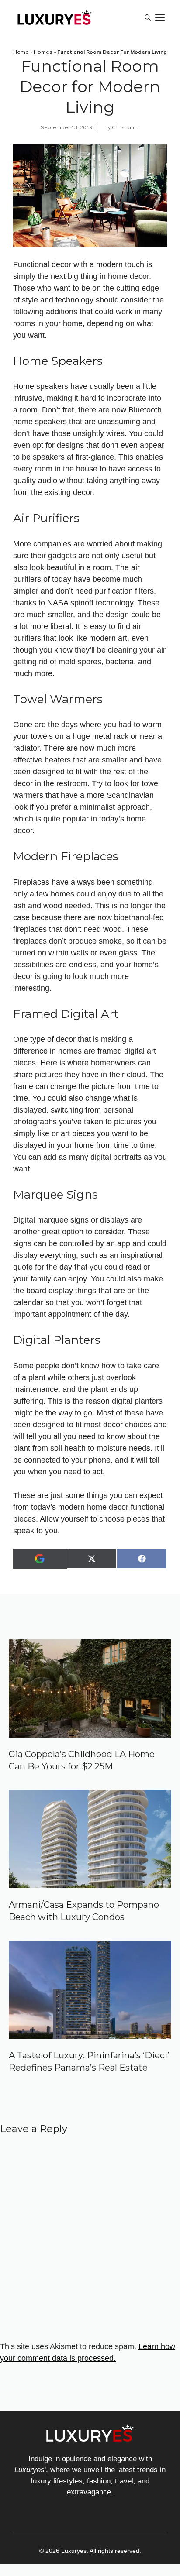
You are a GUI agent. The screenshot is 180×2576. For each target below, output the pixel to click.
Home (21, 52)
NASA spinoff (70, 603)
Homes (43, 52)
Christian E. (126, 127)
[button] (148, 17)
